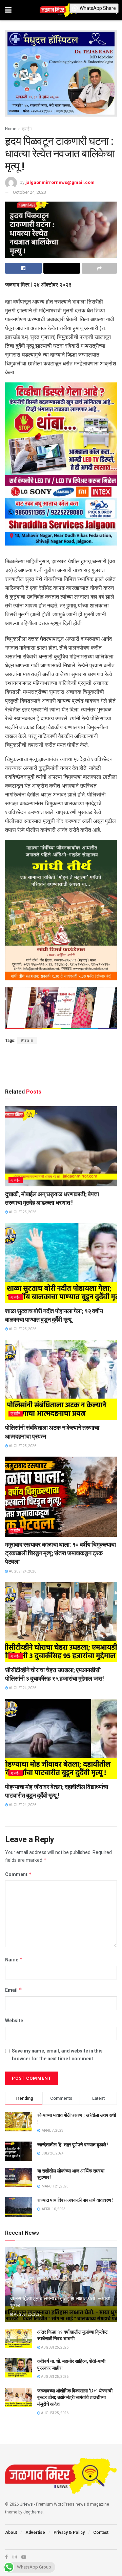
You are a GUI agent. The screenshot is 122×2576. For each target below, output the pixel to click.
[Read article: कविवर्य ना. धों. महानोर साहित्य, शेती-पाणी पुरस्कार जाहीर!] (19, 2368)
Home (11, 129)
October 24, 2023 (29, 192)
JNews (26, 2504)
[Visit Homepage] (61, 10)
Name (14, 1960)
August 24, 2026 (22, 1571)
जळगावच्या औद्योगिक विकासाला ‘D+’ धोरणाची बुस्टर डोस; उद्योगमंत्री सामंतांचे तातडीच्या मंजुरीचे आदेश (75, 2397)
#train (27, 1041)
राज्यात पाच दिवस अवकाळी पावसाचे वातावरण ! (75, 2200)
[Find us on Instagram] (15, 2557)
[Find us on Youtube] (24, 2557)
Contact (101, 2532)
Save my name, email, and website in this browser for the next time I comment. (57, 2055)
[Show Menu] (8, 10)
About (11, 2532)
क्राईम (27, 129)
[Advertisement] (61, 1065)
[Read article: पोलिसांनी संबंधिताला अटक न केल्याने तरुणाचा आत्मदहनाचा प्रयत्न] (61, 1380)
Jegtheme (33, 2512)
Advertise (35, 2532)
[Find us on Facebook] (6, 2557)
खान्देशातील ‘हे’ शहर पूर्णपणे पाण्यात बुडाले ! (73, 2145)
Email (14, 1990)
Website (14, 2021)
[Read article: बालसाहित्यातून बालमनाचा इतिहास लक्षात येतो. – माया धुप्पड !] (61, 2287)
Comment (18, 1874)
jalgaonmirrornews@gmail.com (60, 182)
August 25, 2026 (22, 1212)
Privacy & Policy (69, 2532)
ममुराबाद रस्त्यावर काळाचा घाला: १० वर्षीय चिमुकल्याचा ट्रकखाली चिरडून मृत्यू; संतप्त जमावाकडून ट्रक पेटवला (60, 1553)
